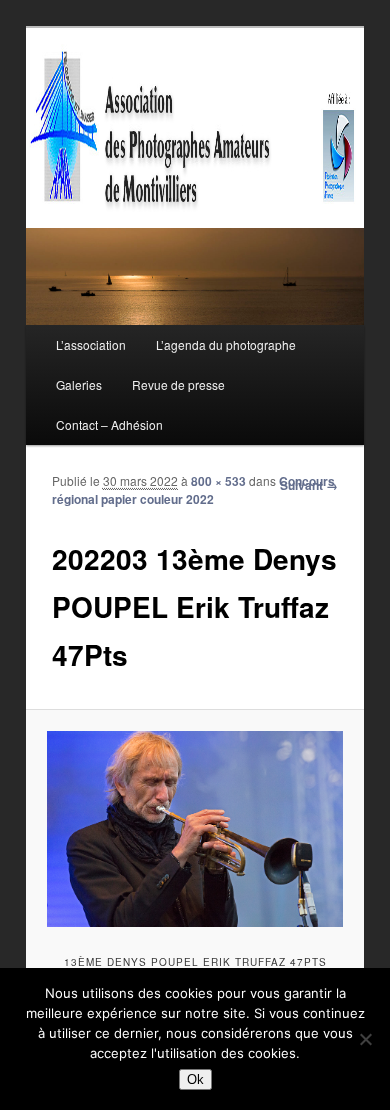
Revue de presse (178, 384)
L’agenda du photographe (226, 344)
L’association (91, 344)
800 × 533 (218, 481)
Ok (195, 1079)
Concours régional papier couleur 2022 (193, 490)
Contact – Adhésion (109, 424)
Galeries (79, 384)
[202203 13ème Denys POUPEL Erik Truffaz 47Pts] (194, 829)
